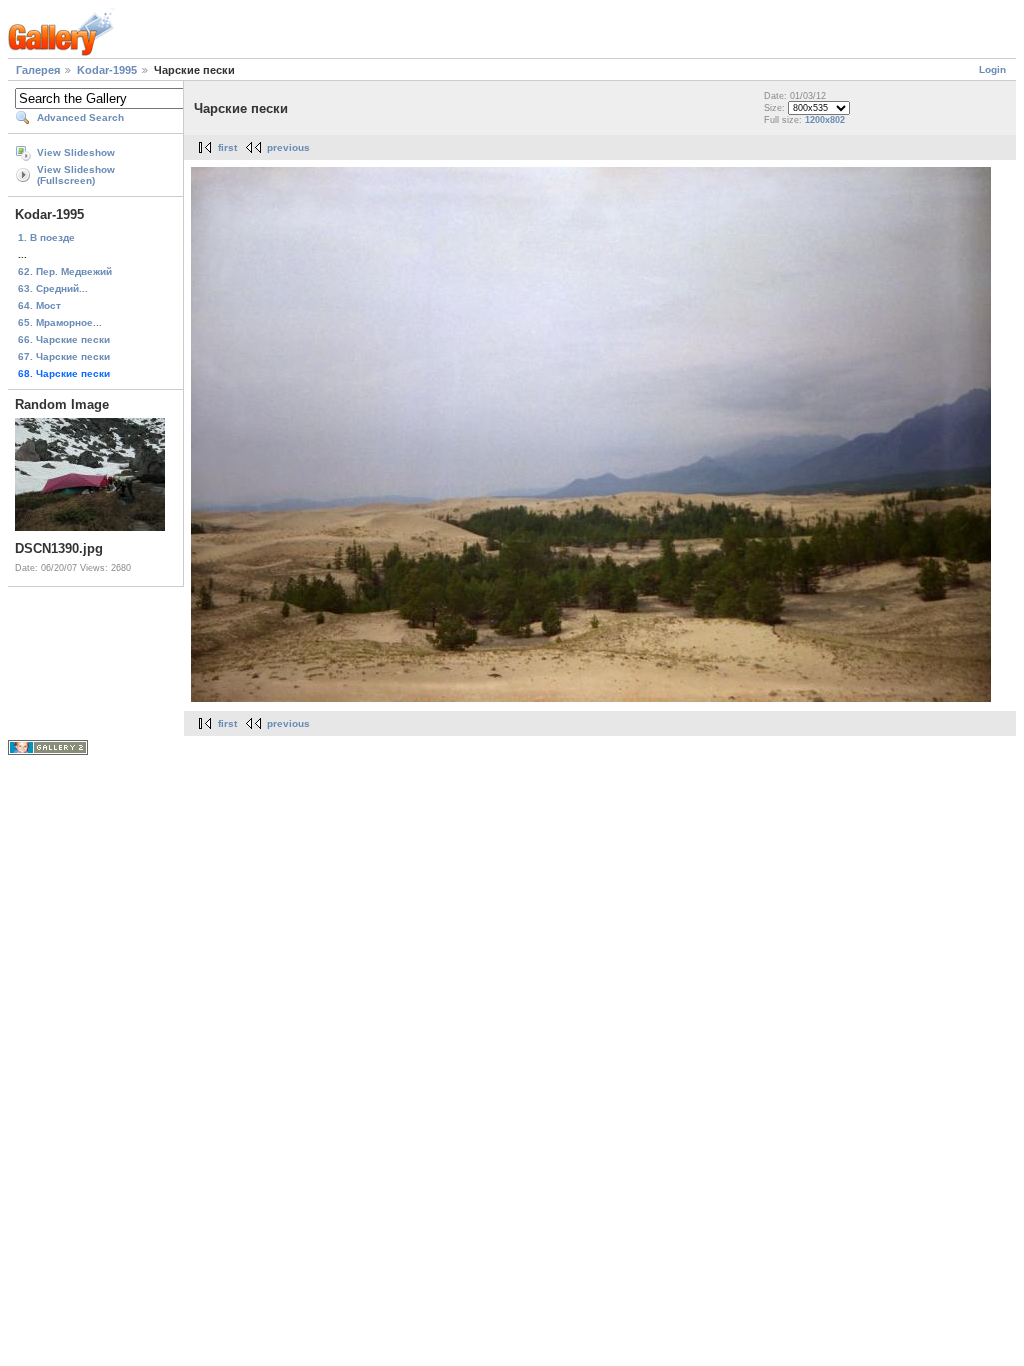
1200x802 (825, 120)
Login (992, 69)
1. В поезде (46, 237)
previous (288, 147)
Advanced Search (80, 117)
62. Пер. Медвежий (65, 271)
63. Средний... (53, 288)
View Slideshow (76, 152)
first (227, 147)
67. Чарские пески (64, 356)
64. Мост (39, 305)
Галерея (38, 70)
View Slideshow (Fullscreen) (76, 175)
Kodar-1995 (107, 70)
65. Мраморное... (60, 322)
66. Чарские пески (64, 339)
